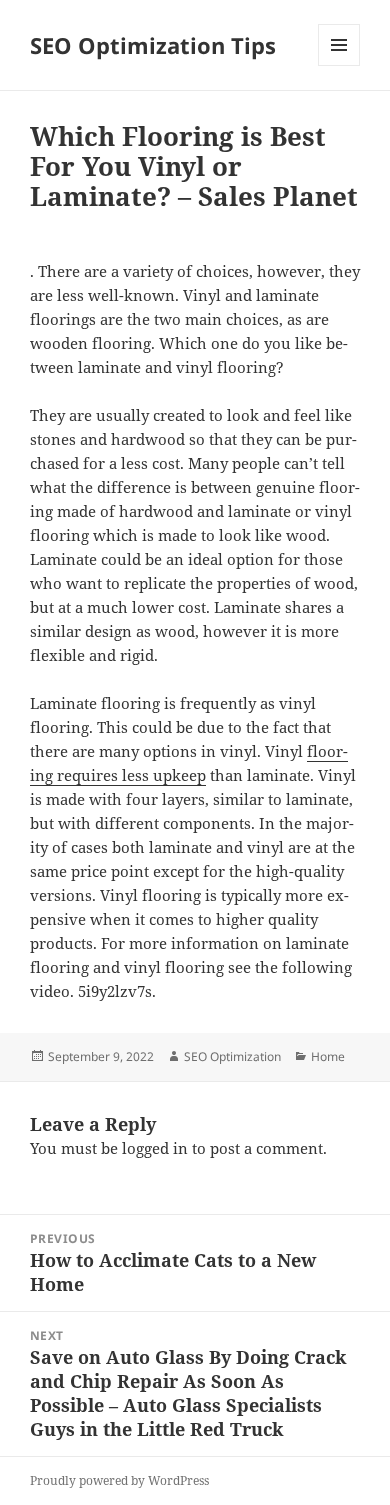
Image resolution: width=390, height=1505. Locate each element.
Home (328, 1056)
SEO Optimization (232, 1056)
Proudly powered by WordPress (119, 1480)
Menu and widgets (339, 65)
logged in (155, 1148)
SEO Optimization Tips (153, 45)
